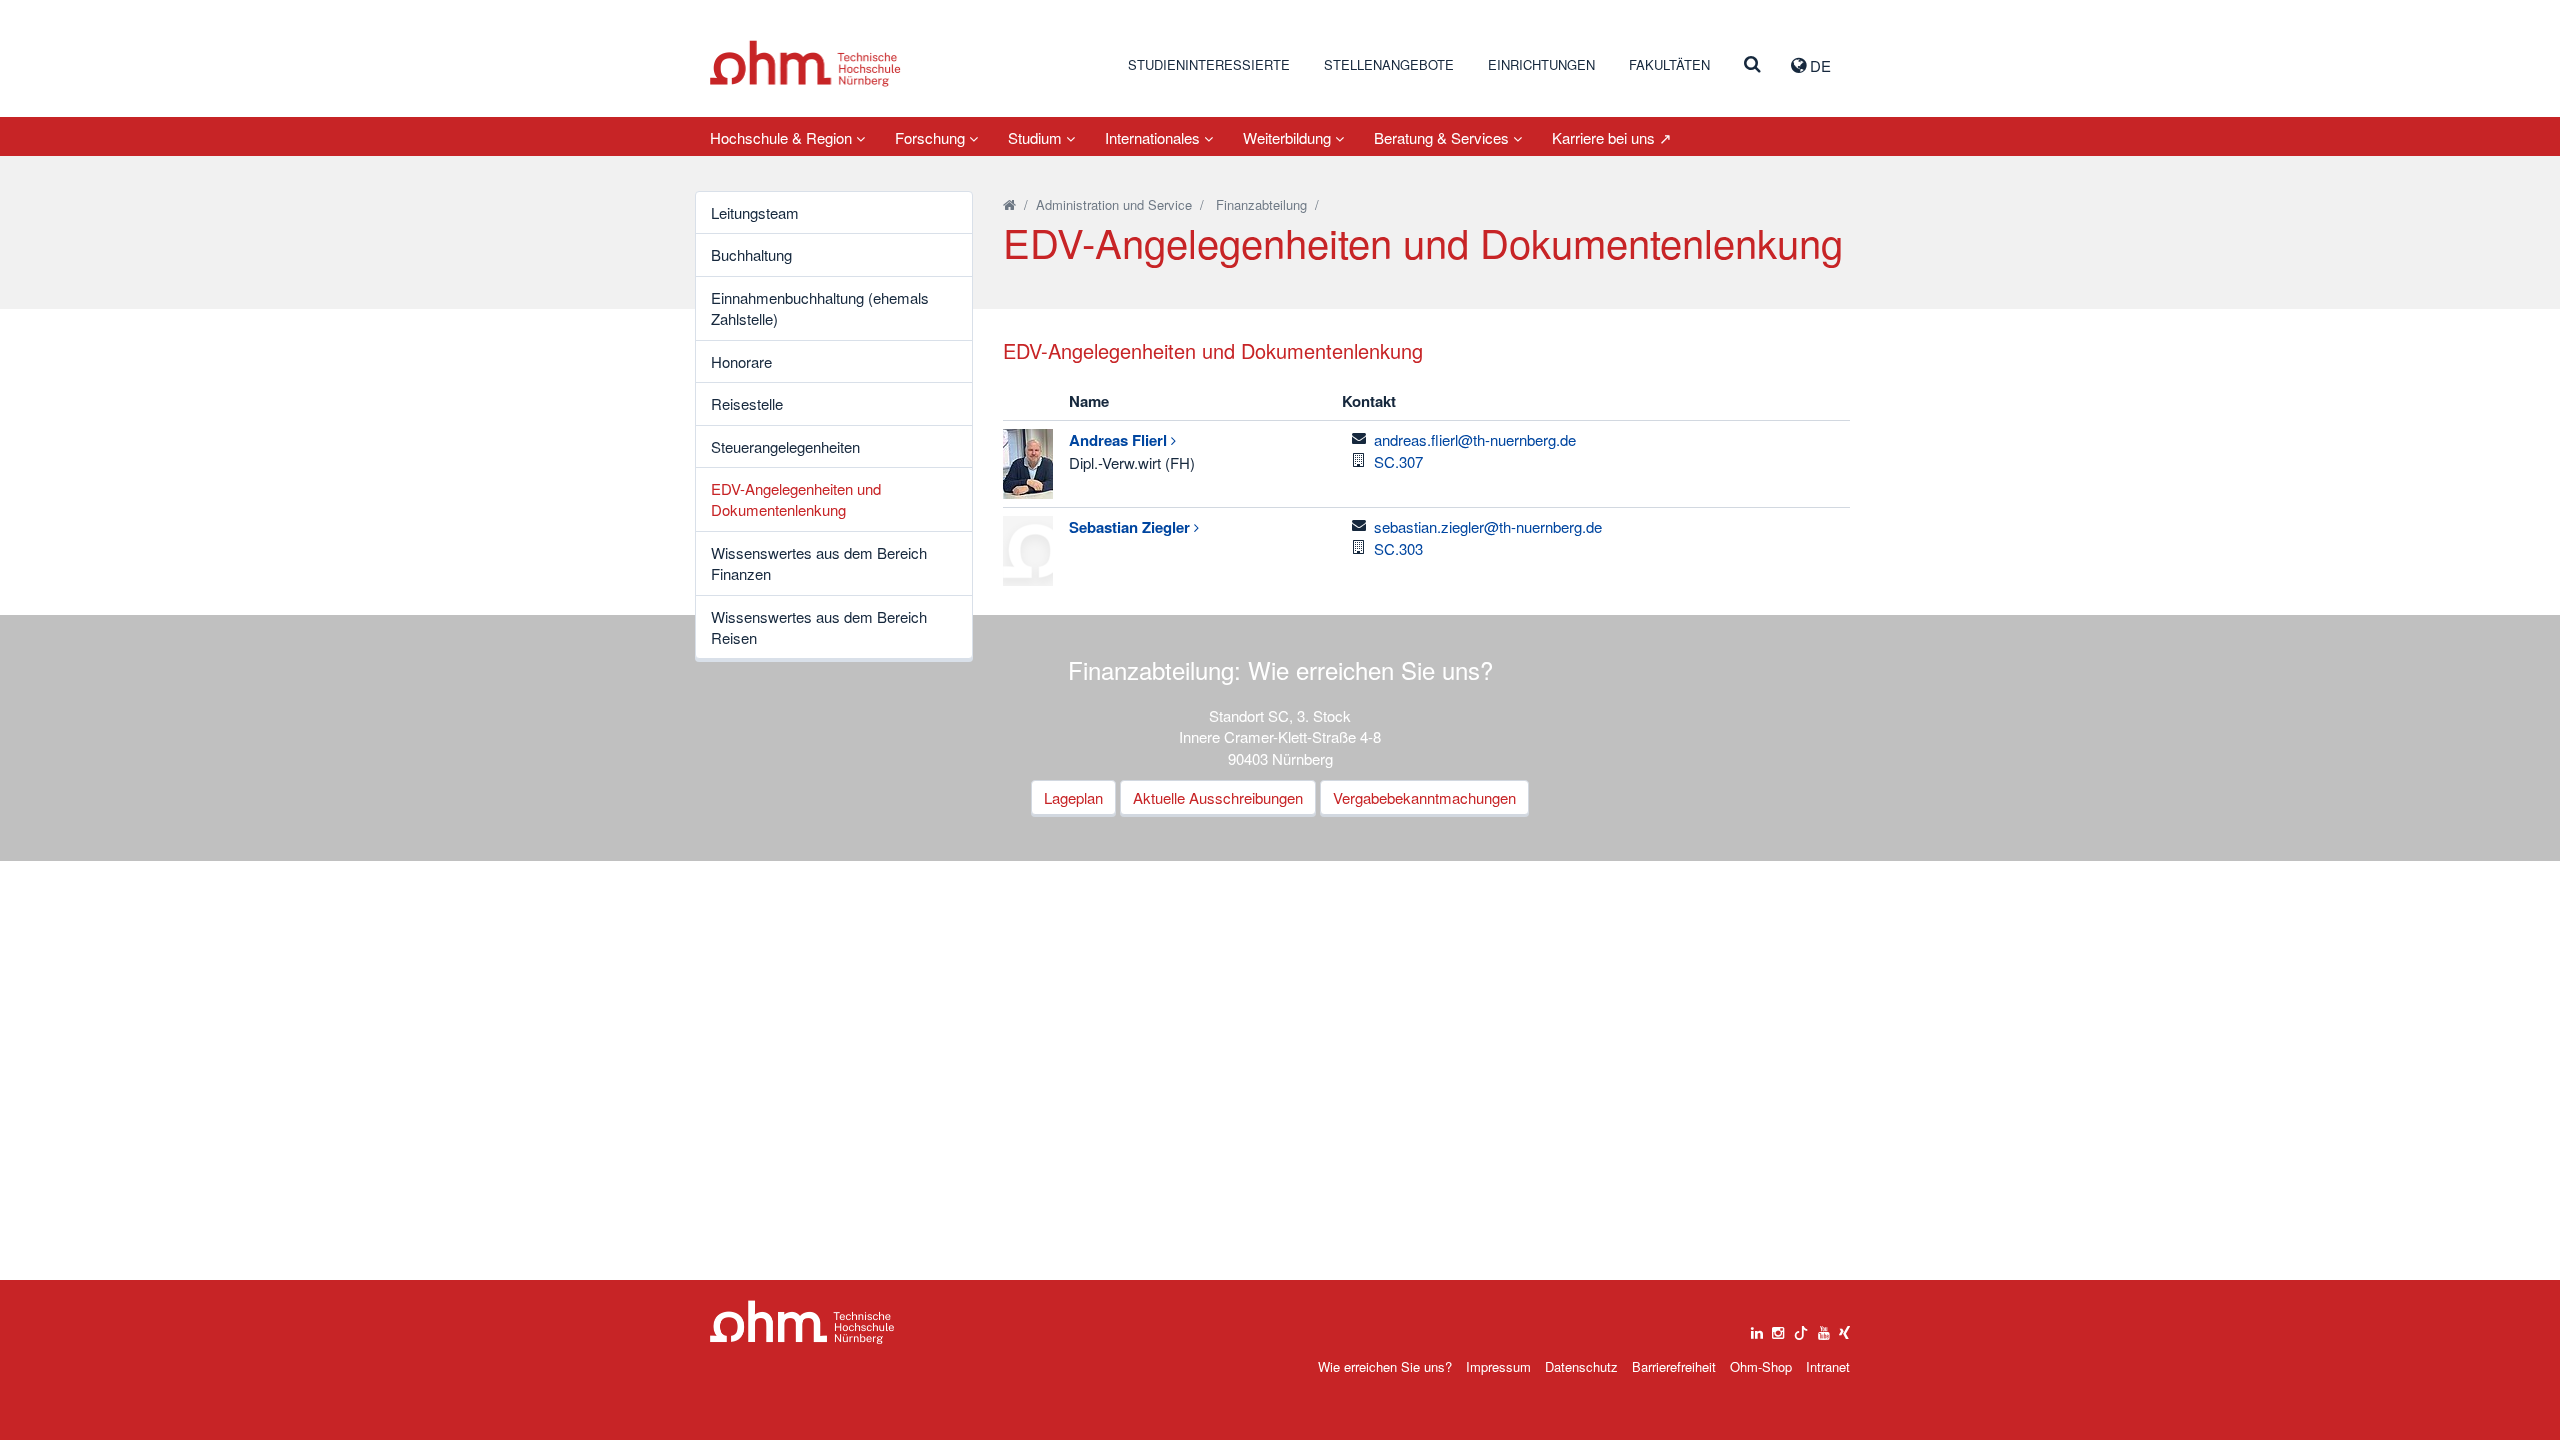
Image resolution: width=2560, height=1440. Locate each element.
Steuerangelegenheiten (785, 446)
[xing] (1844, 1328)
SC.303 (1398, 548)
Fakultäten (1669, 64)
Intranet (1828, 1366)
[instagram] (1778, 1328)
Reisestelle (747, 403)
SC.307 (1398, 461)
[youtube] (1824, 1328)
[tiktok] (1801, 1328)
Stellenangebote (1389, 64)
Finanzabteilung (1261, 204)
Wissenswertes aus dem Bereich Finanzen (819, 563)
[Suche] (1752, 65)
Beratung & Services (1443, 137)
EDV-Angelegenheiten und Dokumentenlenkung (796, 499)
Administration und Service (1114, 204)
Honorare (741, 361)
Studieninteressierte (1209, 64)
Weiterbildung (1289, 137)
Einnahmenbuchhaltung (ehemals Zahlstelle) (820, 308)
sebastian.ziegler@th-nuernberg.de (1488, 526)
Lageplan (1073, 797)
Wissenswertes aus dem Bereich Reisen (819, 627)
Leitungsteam (755, 212)
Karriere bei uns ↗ (1612, 137)
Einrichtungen (1541, 64)
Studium (1037, 137)
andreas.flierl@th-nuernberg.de (1475, 439)
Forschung (932, 137)
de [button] (1818, 65)
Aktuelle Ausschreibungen (1218, 797)
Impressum (1498, 1366)
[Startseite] (1009, 204)
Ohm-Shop (1761, 1366)
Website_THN (805, 63)
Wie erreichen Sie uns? (1385, 1366)
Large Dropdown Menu (802, 1322)
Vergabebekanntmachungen (1424, 797)
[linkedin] (1757, 1328)
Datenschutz (1581, 1366)
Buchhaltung (751, 254)
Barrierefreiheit (1674, 1366)
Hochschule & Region (783, 137)
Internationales (1154, 137)
